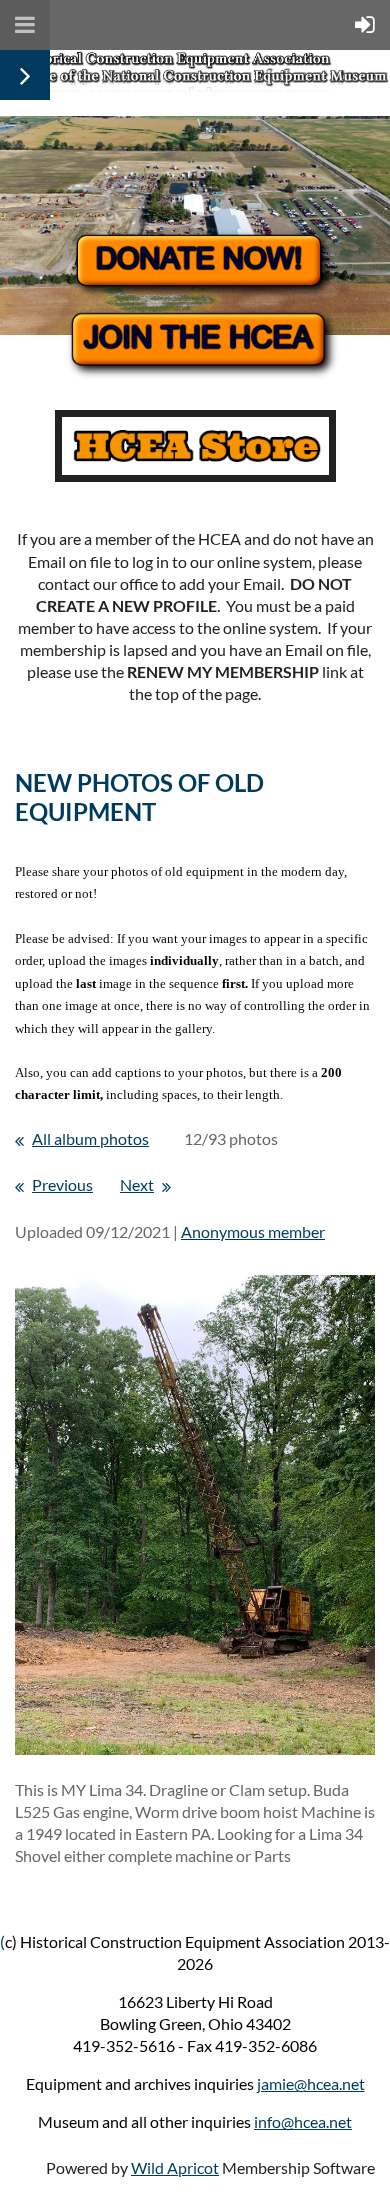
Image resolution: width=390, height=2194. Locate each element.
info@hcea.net (303, 2121)
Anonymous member (253, 1231)
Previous (62, 1184)
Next (137, 1184)
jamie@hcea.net (311, 2083)
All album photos (90, 1138)
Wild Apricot (175, 2167)
